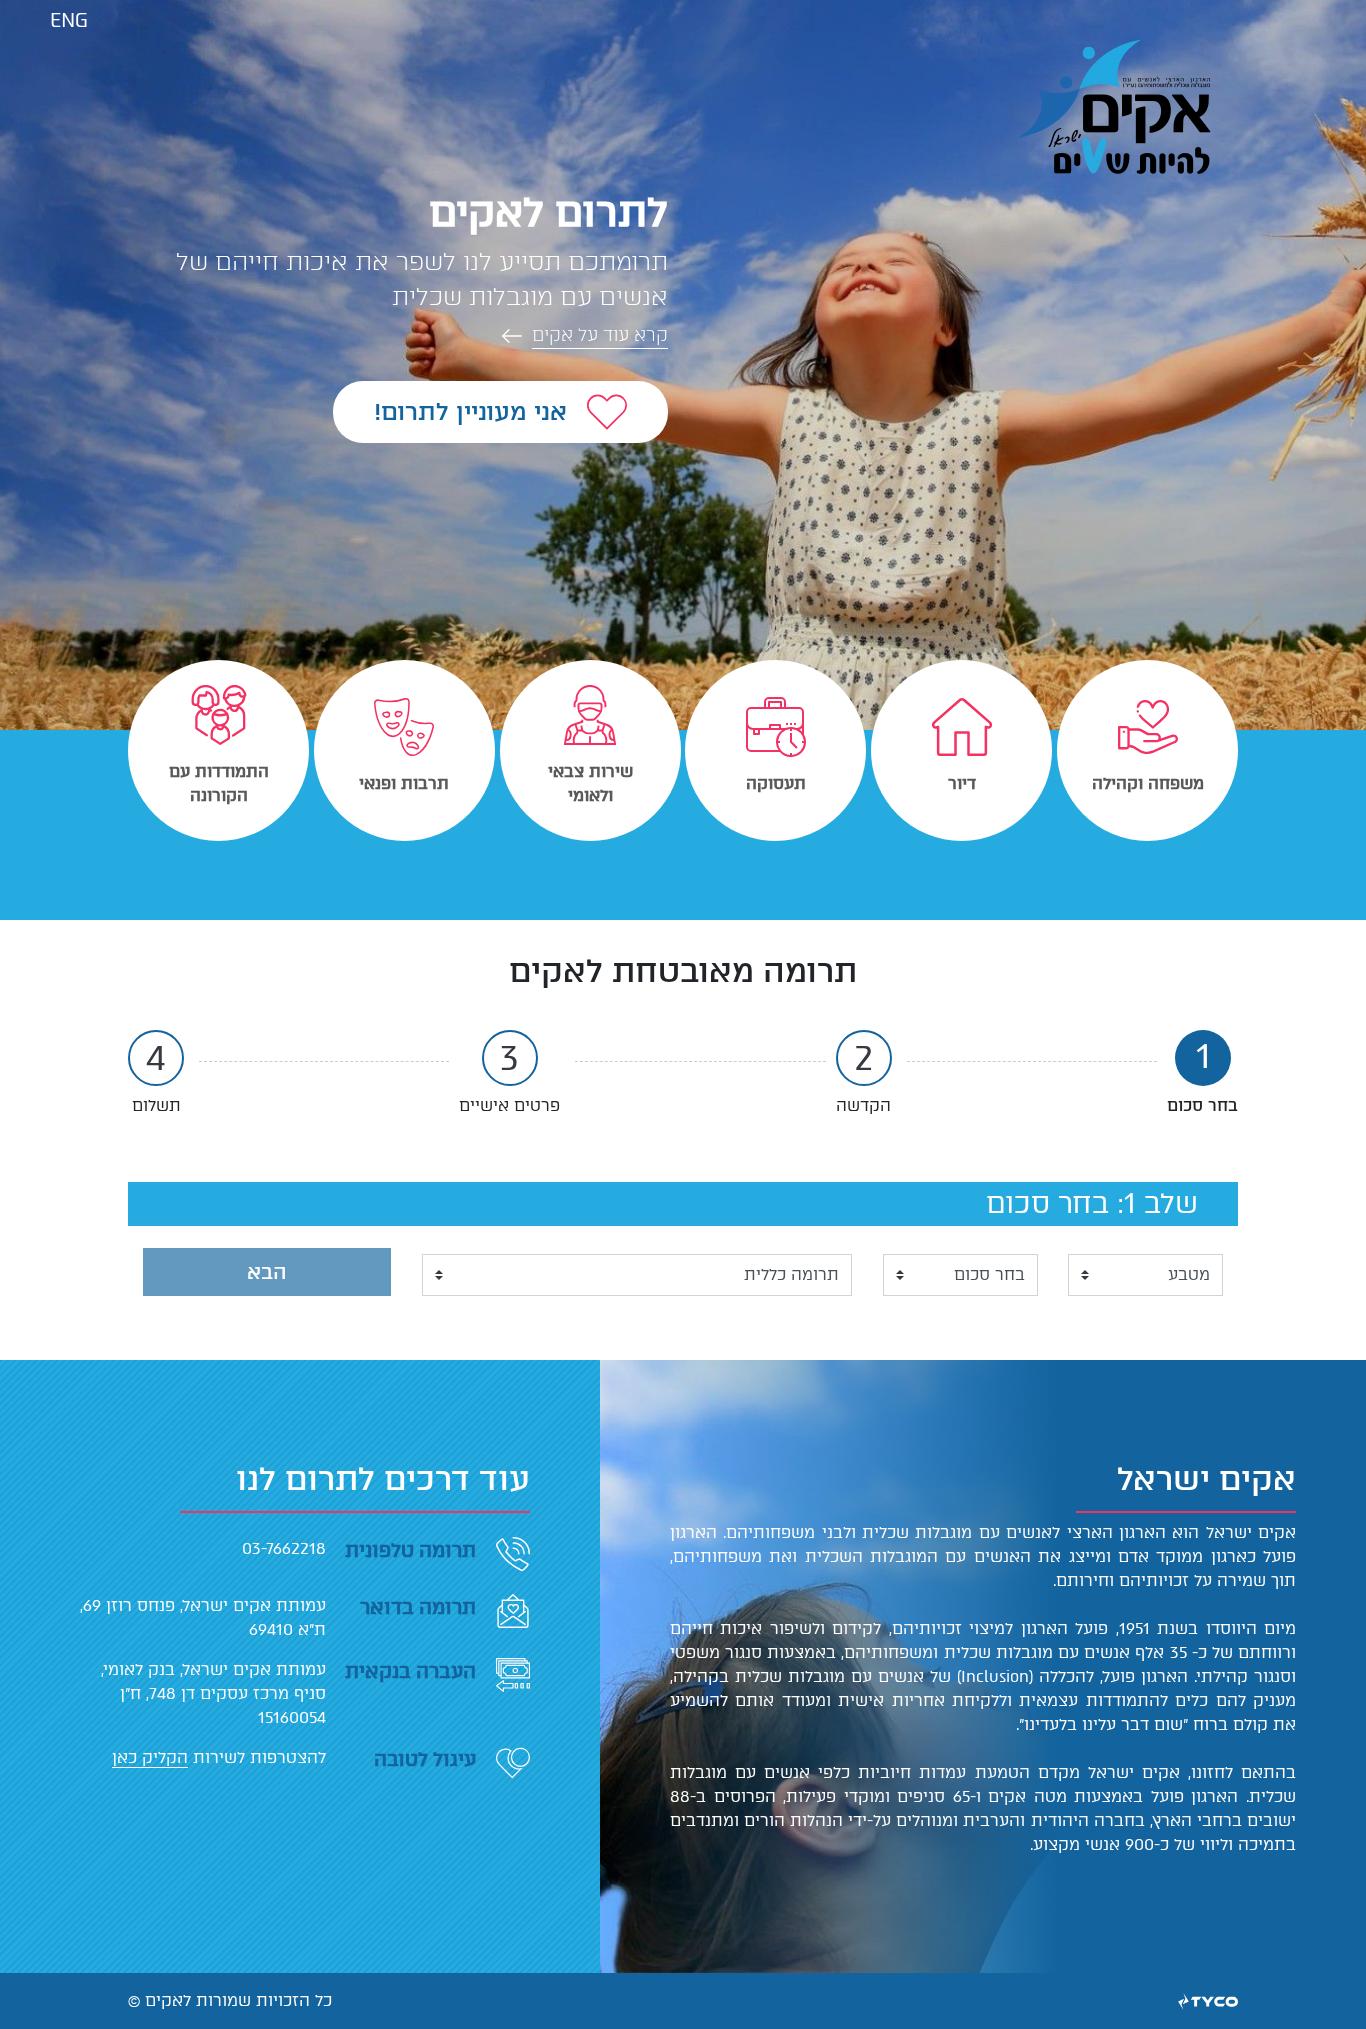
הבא (267, 1272)
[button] (418, 335)
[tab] (1147, 750)
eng (69, 20)
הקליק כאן (150, 1757)
